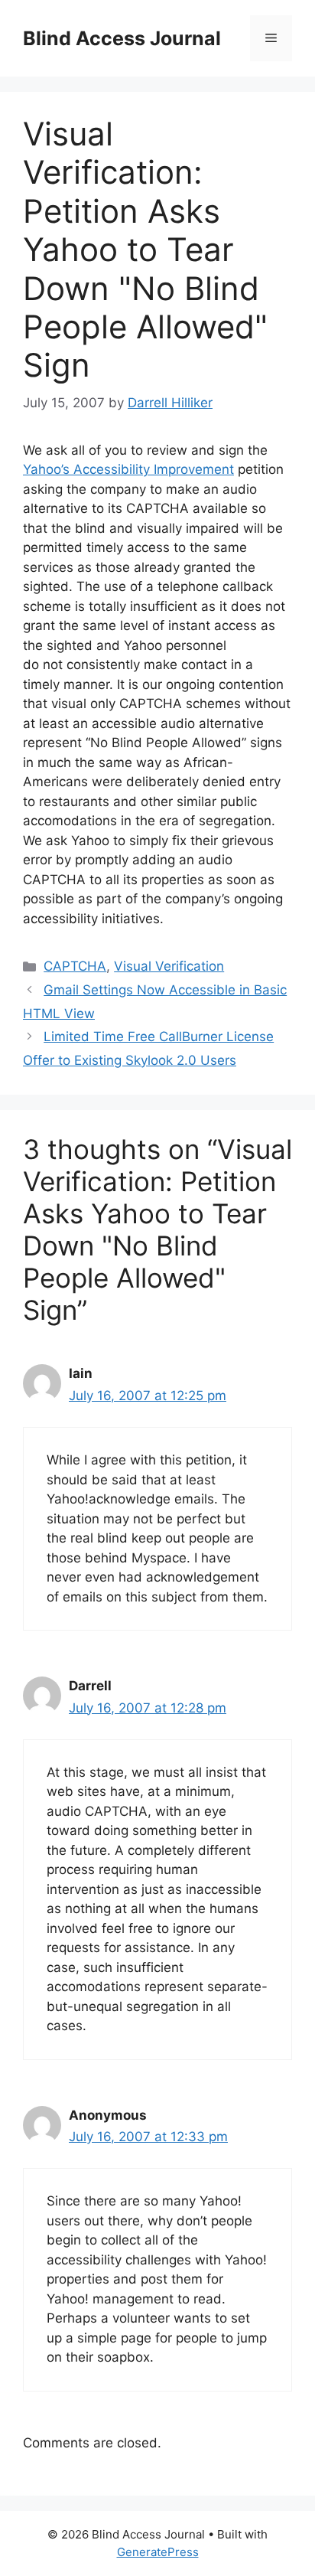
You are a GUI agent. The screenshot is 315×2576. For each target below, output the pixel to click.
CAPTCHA (75, 966)
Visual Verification (169, 966)
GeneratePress (158, 2552)
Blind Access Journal (122, 38)
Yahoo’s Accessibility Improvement (128, 469)
